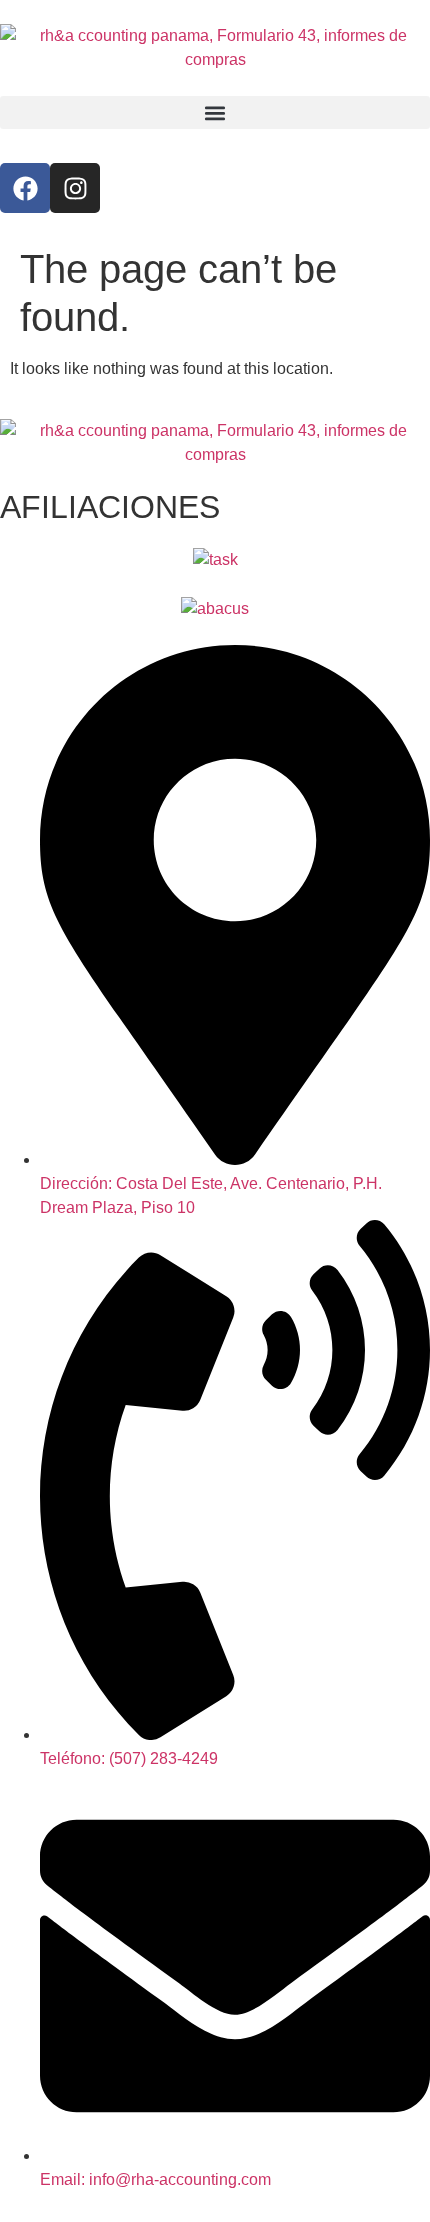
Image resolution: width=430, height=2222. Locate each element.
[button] (215, 112)
